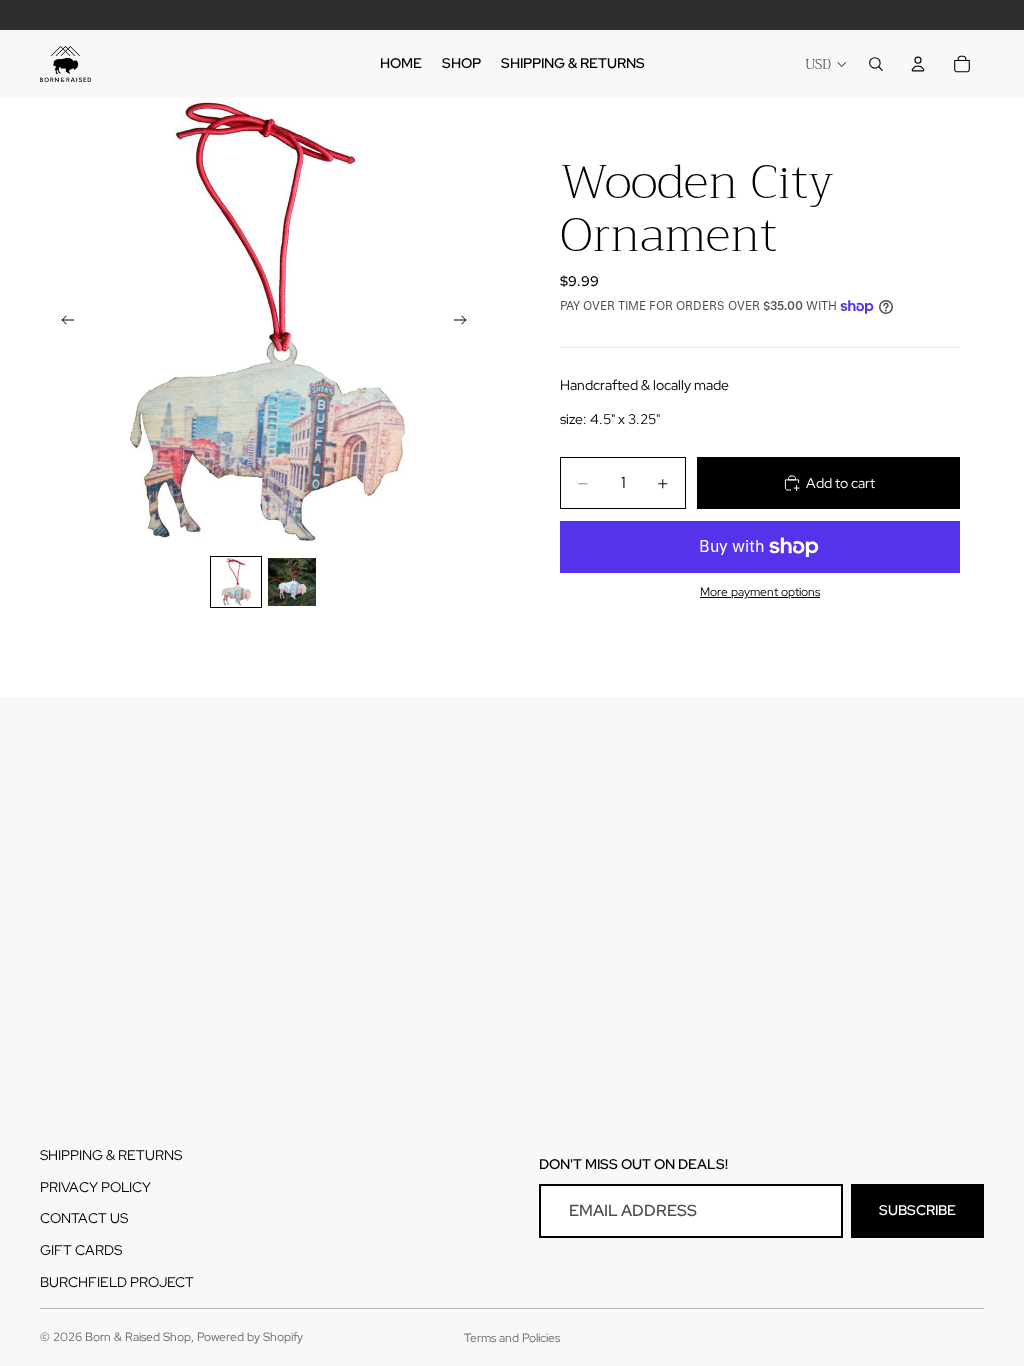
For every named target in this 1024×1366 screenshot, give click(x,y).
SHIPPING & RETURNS (111, 1155)
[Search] (876, 64)
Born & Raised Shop (138, 1337)
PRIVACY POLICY (95, 1187)
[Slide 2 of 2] (292, 582)
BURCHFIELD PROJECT (117, 1282)
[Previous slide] (62, 322)
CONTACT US (84, 1218)
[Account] (918, 64)
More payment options (760, 592)
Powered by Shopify (250, 1337)
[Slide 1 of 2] (236, 582)
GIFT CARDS (81, 1250)
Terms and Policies (512, 1338)
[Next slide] (466, 322)
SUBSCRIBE (917, 1210)
